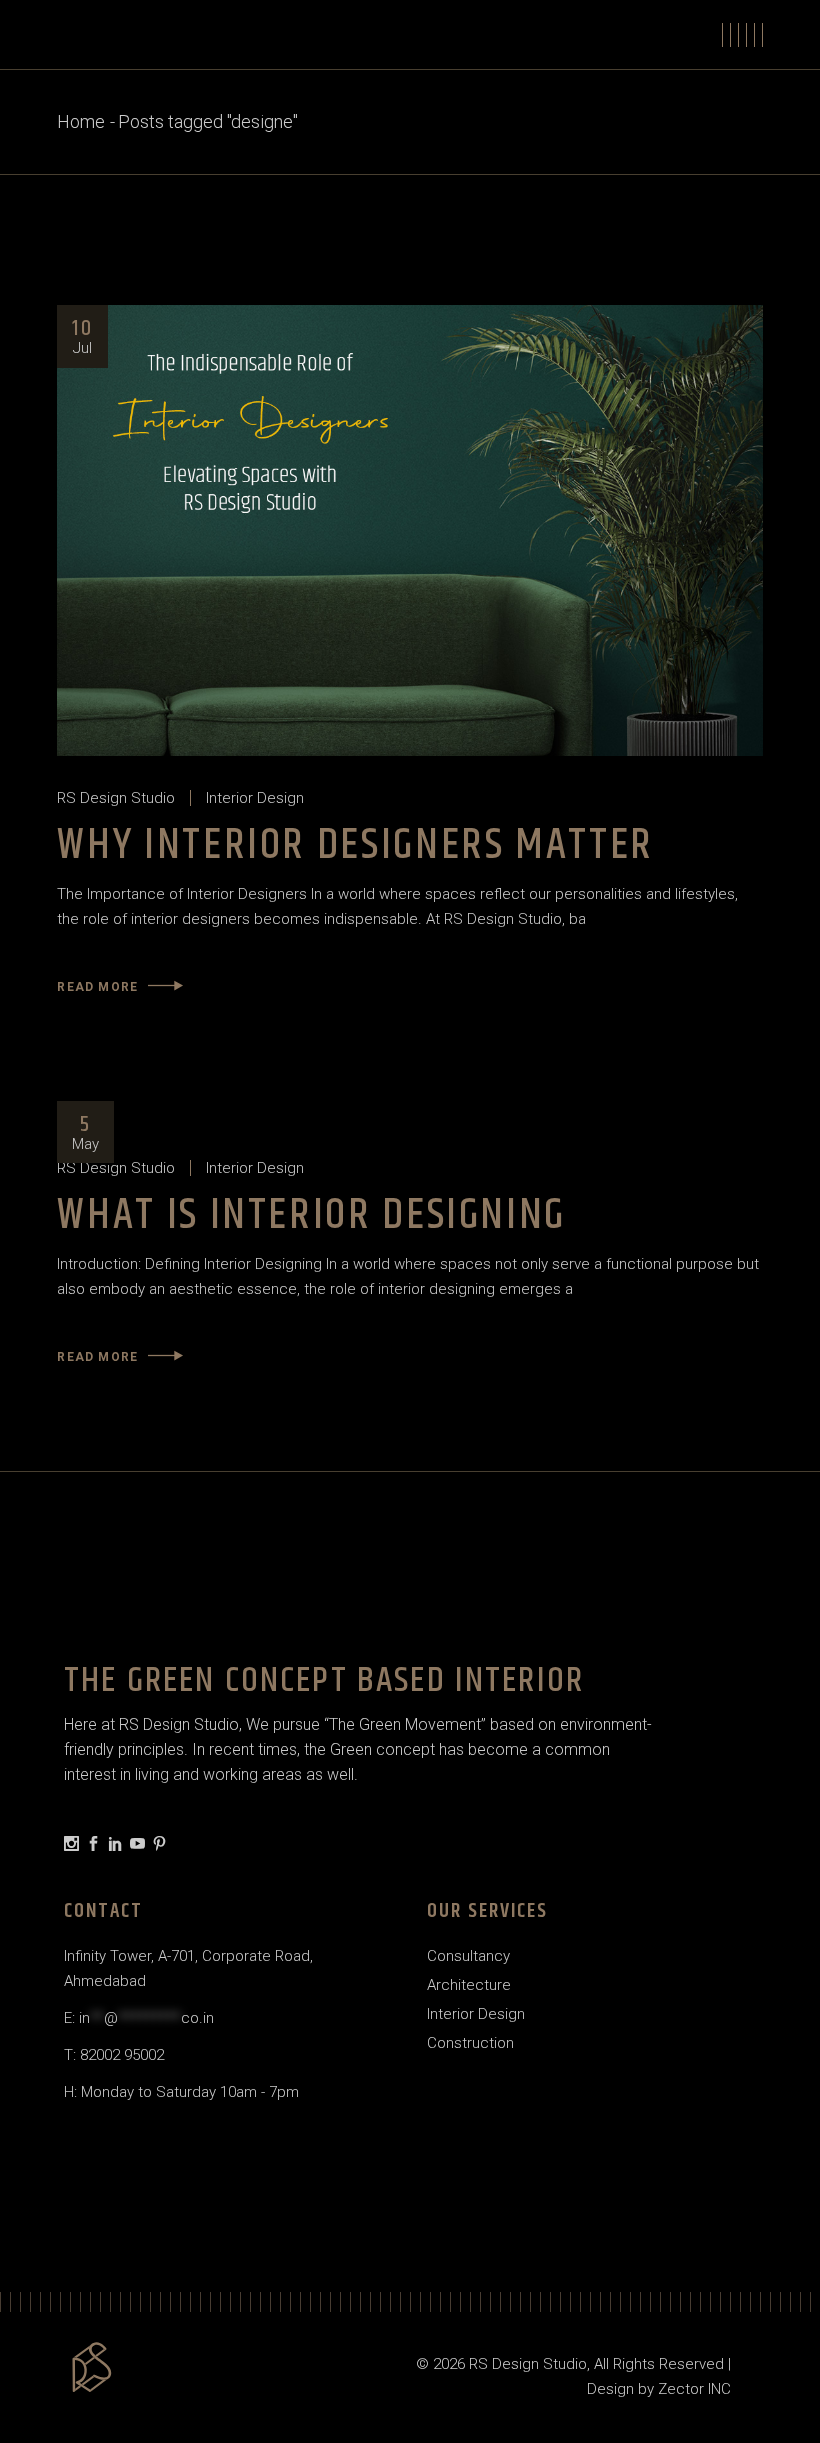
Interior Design (255, 798)
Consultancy (468, 1956)
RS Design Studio (116, 798)
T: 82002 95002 (114, 2055)
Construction (470, 2043)
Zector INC (694, 2389)
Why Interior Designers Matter (355, 845)
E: (139, 2018)
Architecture (469, 1985)
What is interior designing (311, 1215)
